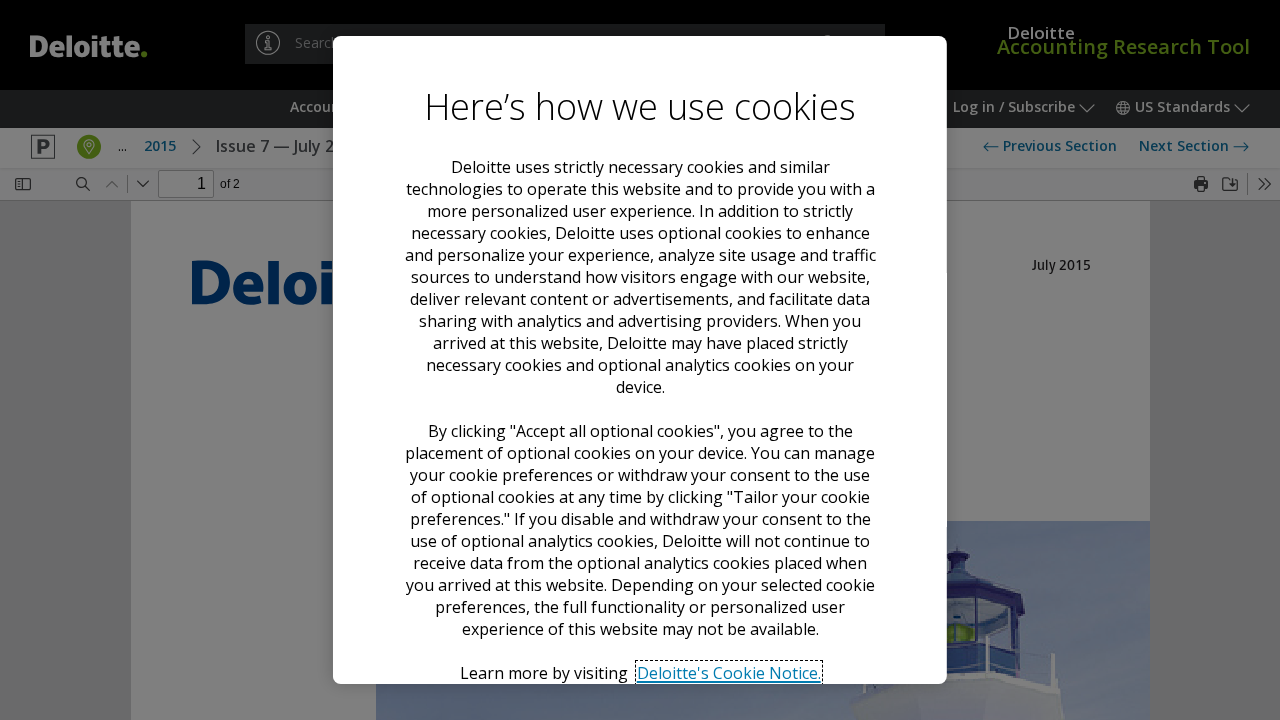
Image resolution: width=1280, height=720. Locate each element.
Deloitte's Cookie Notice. (728, 673)
